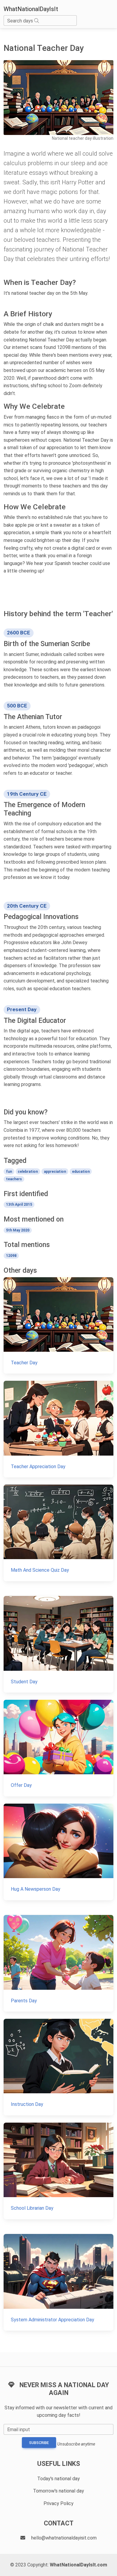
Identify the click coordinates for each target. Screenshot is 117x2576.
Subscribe (39, 2443)
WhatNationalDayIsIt (31, 9)
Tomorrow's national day (58, 2491)
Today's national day (58, 2479)
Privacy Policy (58, 2503)
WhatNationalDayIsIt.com (78, 2565)
